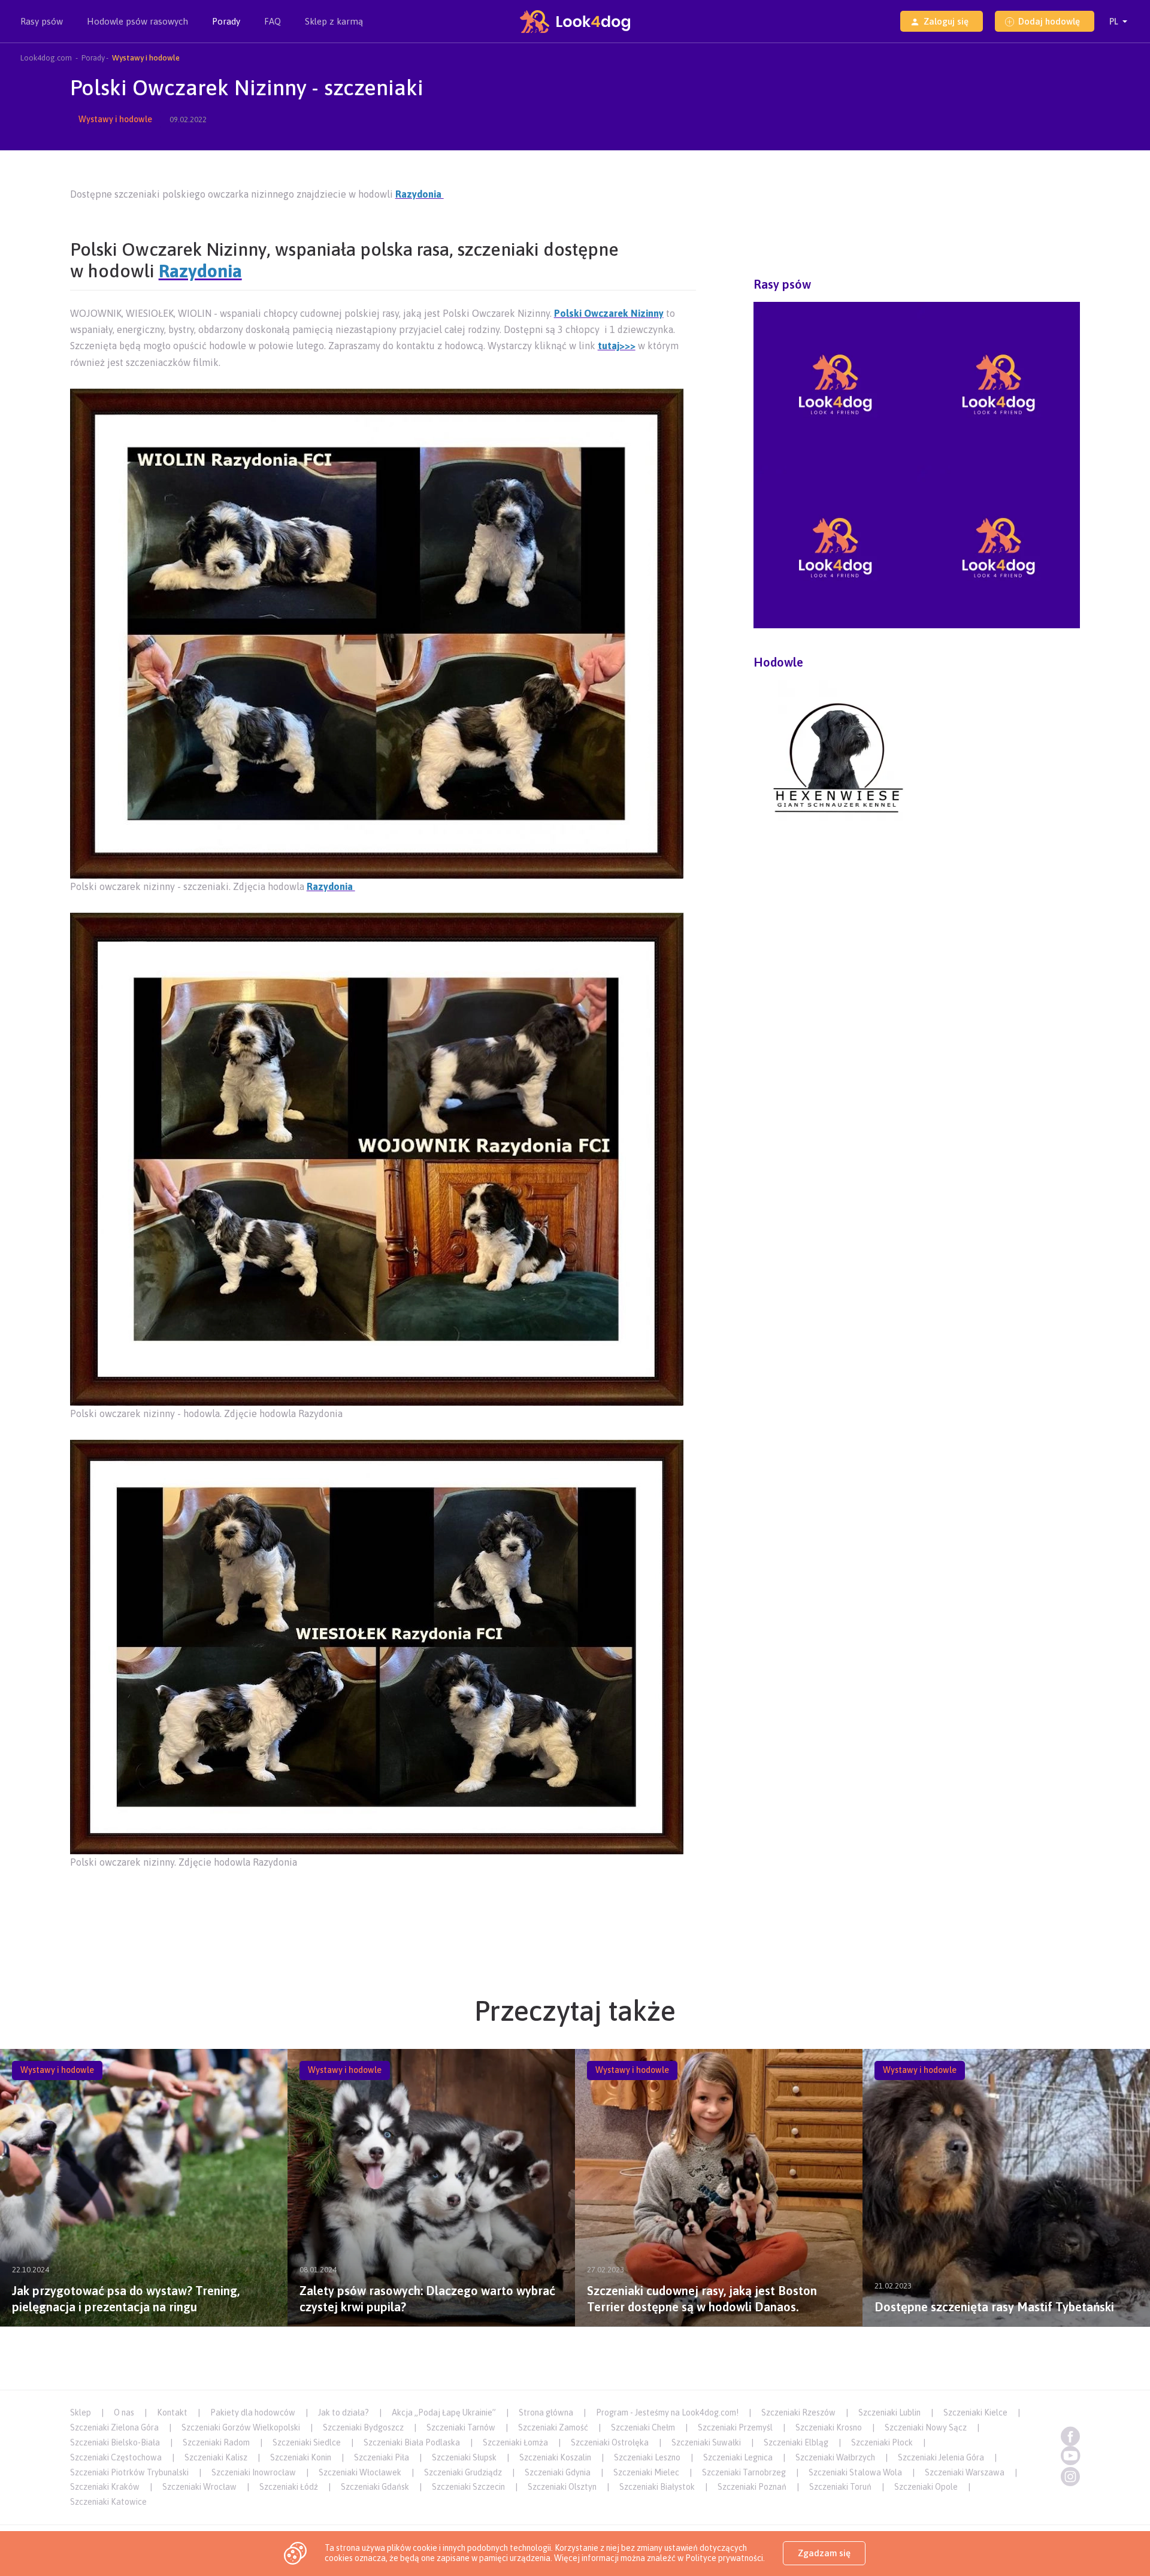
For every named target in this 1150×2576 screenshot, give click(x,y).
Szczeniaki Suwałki (706, 2442)
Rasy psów (42, 21)
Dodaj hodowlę (1049, 21)
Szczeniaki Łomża (515, 2442)
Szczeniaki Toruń (840, 2487)
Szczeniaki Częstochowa (116, 2457)
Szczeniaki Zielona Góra (114, 2427)
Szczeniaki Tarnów (461, 2427)
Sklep (81, 2412)
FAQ (273, 21)
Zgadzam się (824, 2553)
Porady (226, 21)
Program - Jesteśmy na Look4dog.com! (667, 2412)
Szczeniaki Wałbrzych (835, 2457)
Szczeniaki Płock (882, 2442)
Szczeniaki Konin (301, 2457)
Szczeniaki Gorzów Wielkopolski (241, 2427)
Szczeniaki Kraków (105, 2487)
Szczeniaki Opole (926, 2487)
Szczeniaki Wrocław (199, 2487)
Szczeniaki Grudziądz (463, 2472)
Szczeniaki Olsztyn (562, 2487)
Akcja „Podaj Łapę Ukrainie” (444, 2412)
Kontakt (172, 2412)
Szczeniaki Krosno (829, 2427)
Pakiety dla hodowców (253, 2412)
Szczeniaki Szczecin (468, 2487)
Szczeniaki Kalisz (216, 2457)
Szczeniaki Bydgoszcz (363, 2427)
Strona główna (546, 2412)
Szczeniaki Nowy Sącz (926, 2427)
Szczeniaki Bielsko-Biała (115, 2442)
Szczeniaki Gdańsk (375, 2487)
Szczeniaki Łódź (289, 2487)
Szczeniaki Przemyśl (735, 2427)
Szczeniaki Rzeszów (798, 2412)
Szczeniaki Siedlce (307, 2442)
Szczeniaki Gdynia (558, 2472)
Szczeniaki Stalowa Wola (855, 2472)
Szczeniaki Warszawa (965, 2472)
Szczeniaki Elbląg (796, 2442)
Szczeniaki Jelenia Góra (941, 2457)
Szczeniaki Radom (216, 2442)
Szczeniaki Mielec (646, 2472)
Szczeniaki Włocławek (360, 2472)
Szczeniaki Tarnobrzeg (744, 2472)
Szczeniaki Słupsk (464, 2457)
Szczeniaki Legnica (738, 2457)
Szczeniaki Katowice (108, 2502)
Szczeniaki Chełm (643, 2427)
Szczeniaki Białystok (657, 2487)
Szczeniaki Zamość (553, 2427)
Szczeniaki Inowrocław (254, 2472)
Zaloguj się (946, 21)
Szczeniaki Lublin (889, 2412)
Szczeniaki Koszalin (555, 2457)
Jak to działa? (344, 2412)
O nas (124, 2412)
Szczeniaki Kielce (975, 2412)
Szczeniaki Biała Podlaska (412, 2442)
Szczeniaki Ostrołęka (610, 2442)
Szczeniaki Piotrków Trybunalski (129, 2472)
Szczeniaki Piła (382, 2457)
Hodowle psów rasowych (137, 21)
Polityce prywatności (724, 2558)
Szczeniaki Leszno (647, 2457)
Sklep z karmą (334, 21)
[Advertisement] (383, 1905)
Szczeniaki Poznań (752, 2487)
